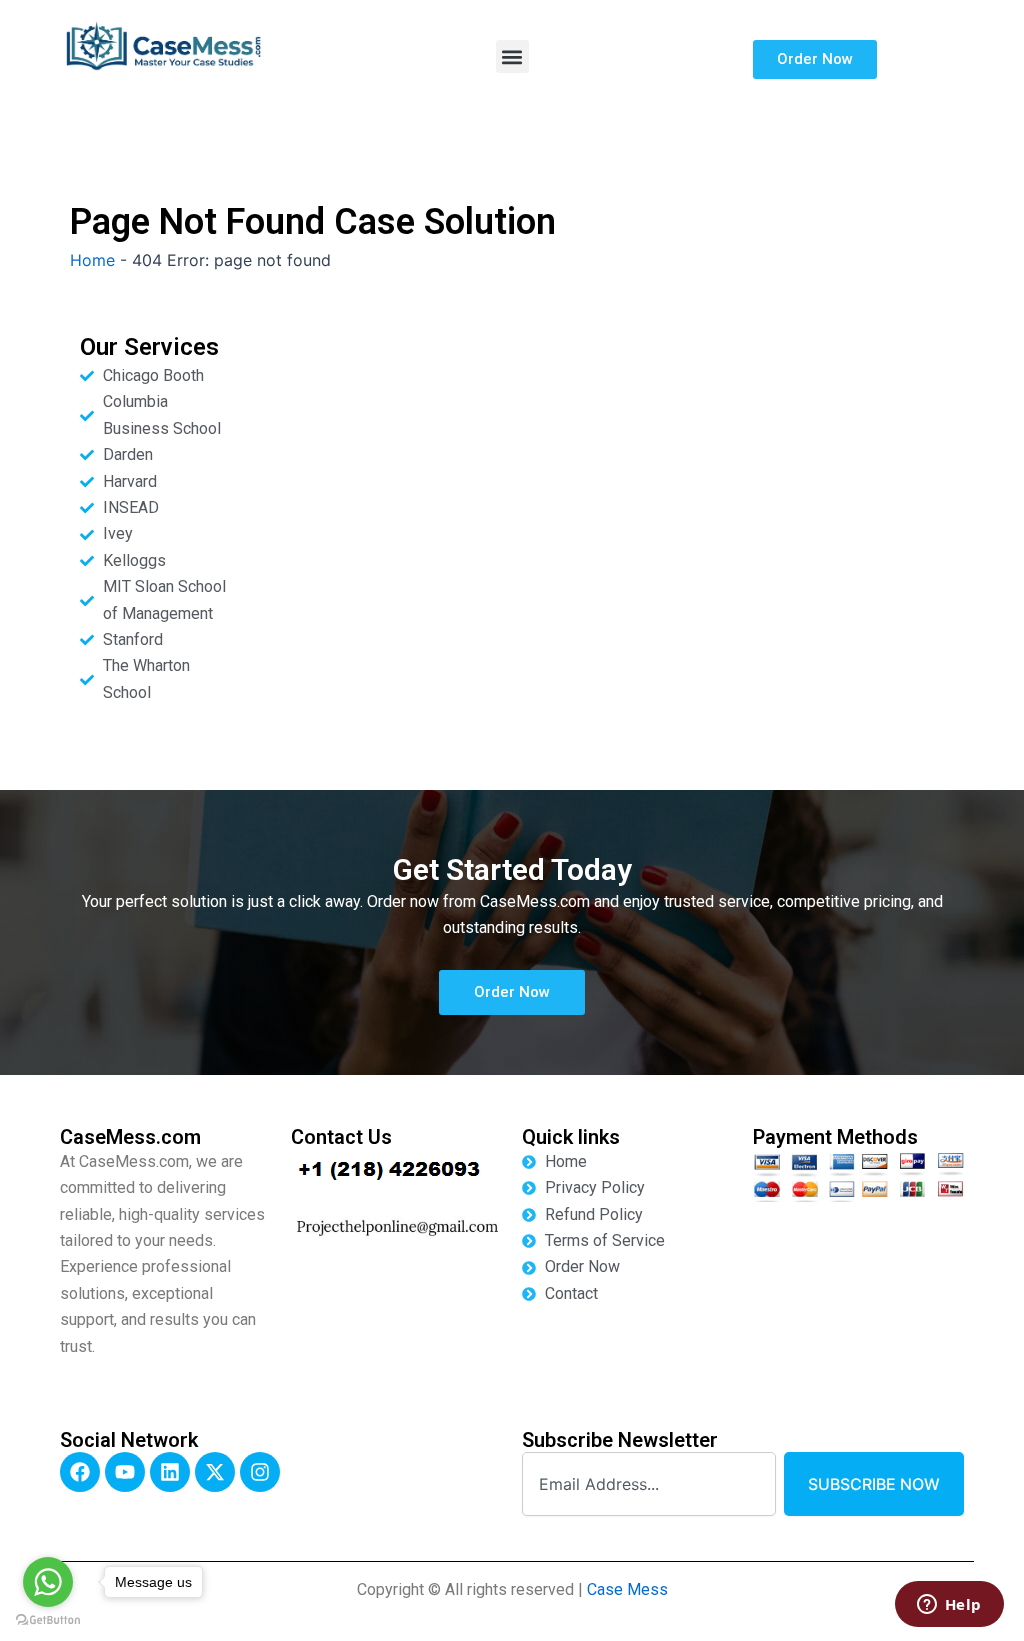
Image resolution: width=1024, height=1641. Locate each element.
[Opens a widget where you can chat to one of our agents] (949, 1606)
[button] (512, 56)
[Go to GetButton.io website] (48, 1620)
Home (92, 260)
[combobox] (649, 1484)
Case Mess (627, 1589)
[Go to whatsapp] (48, 1582)
